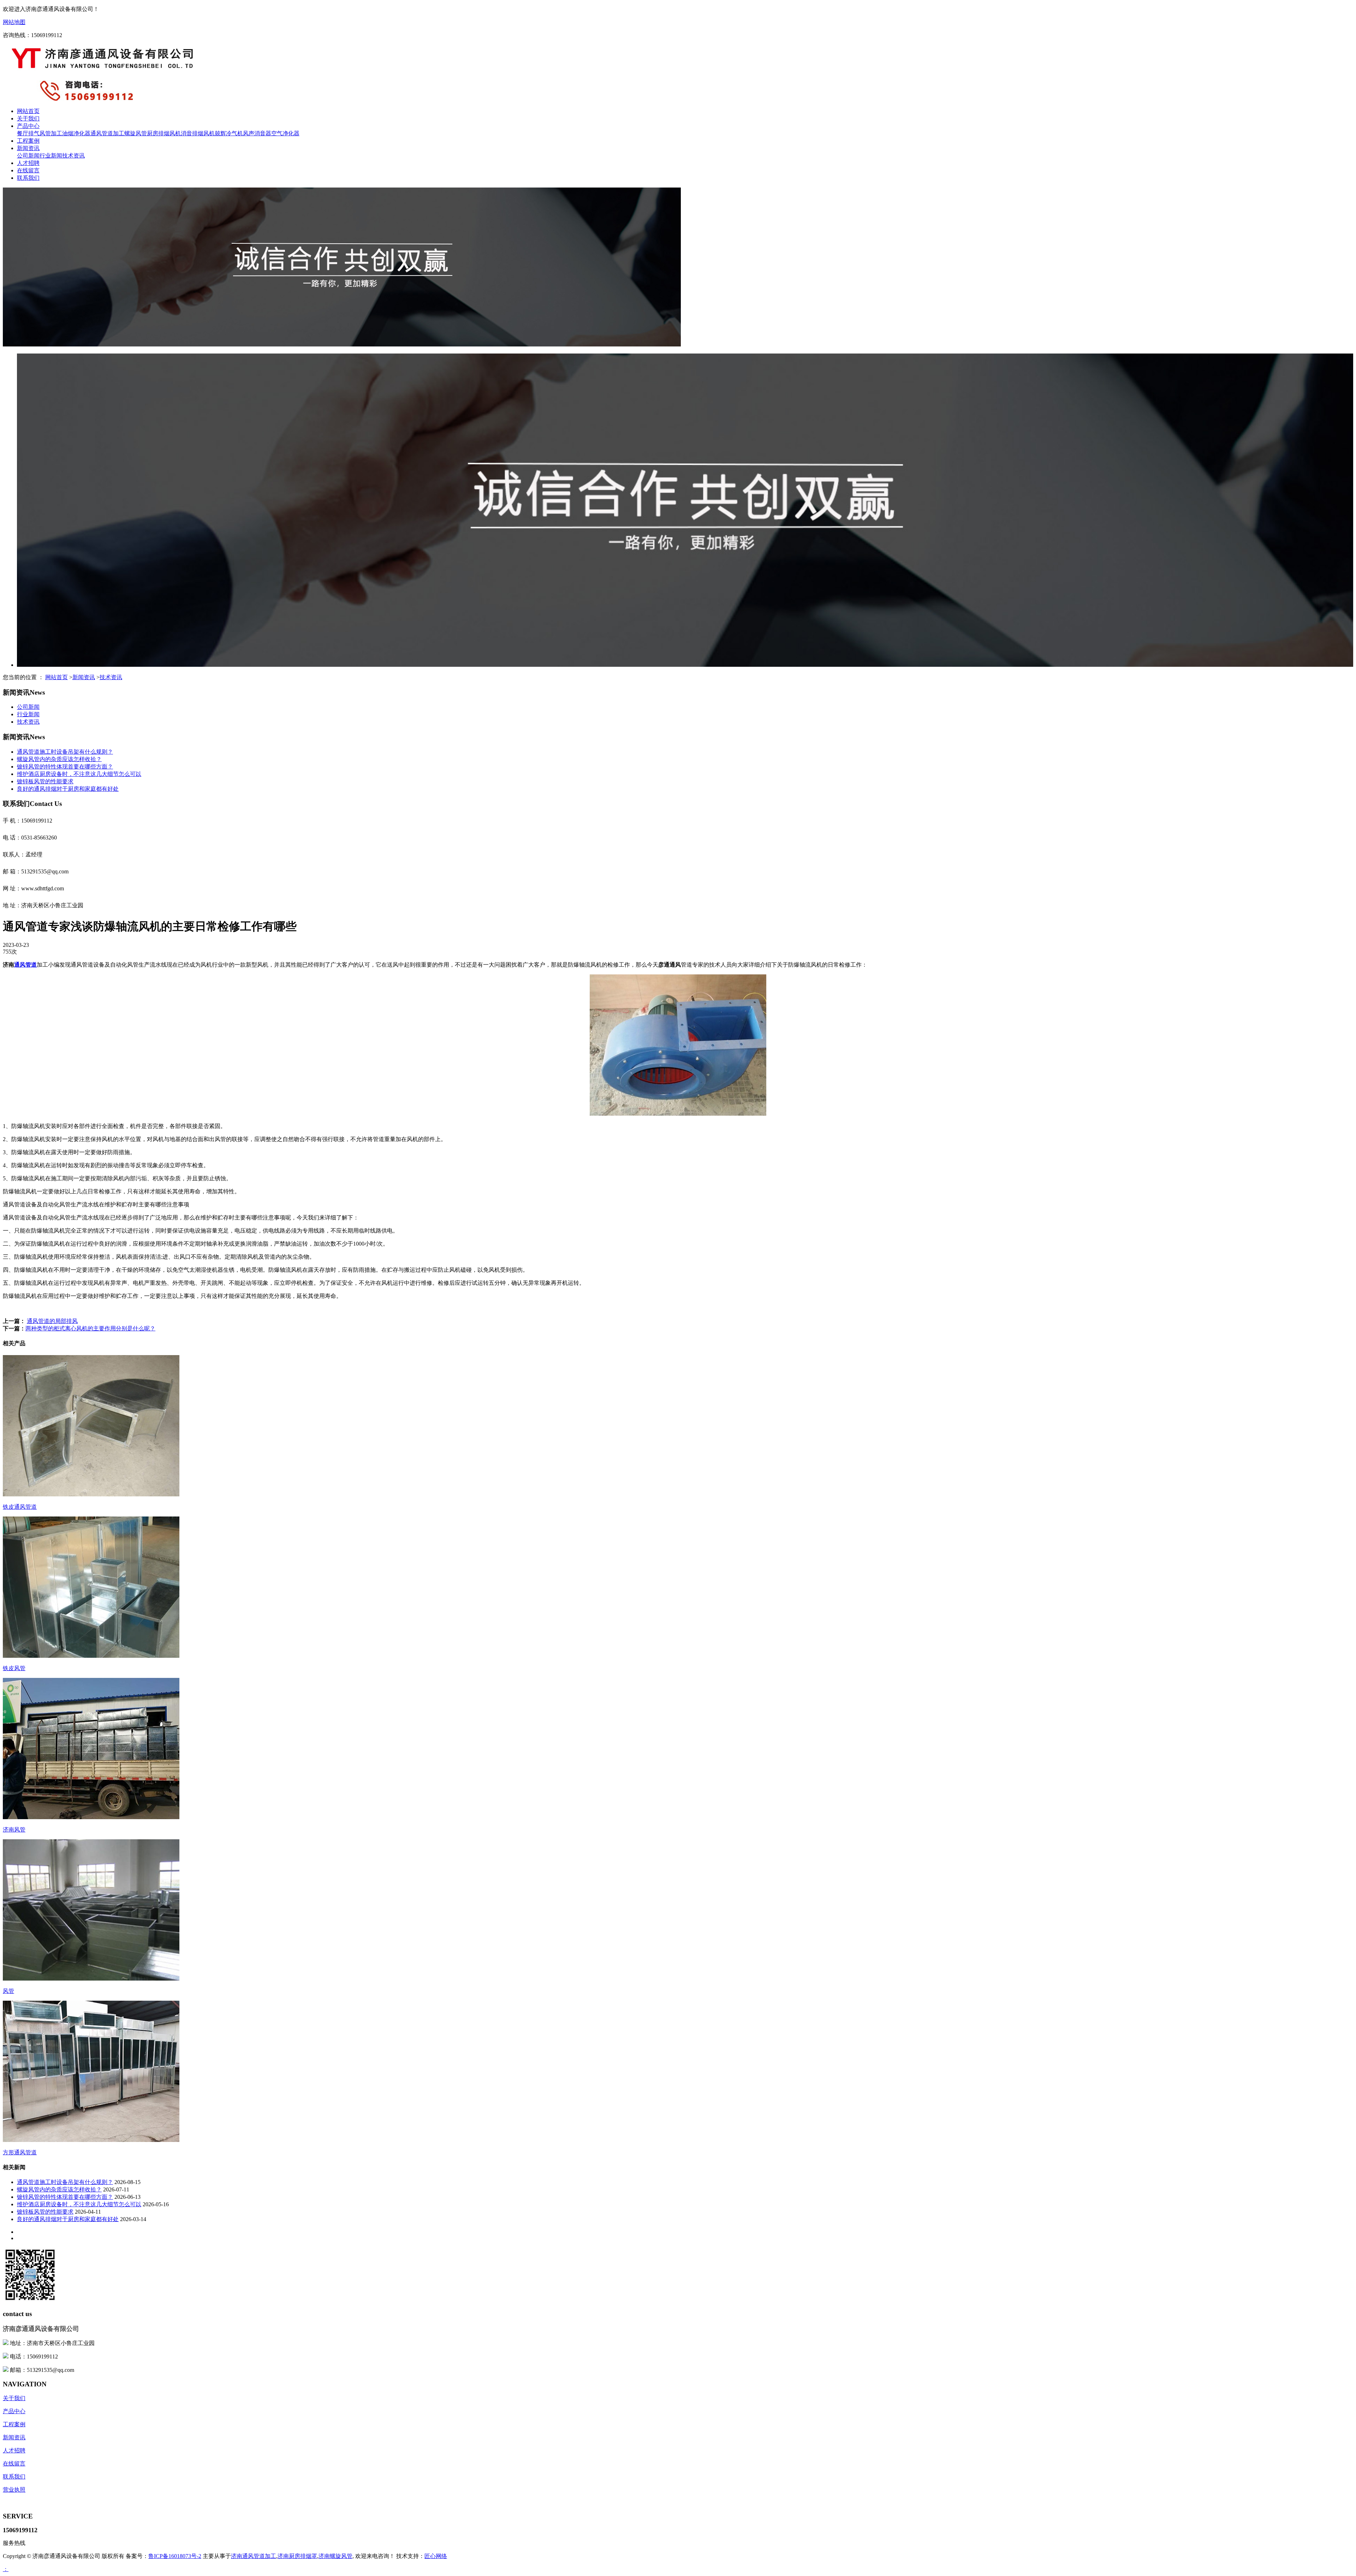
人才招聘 (28, 163)
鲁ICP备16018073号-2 (175, 2556)
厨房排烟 (158, 133)
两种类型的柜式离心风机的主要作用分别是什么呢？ (90, 1328)
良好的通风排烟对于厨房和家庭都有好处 (68, 789)
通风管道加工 (107, 133)
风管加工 (51, 133)
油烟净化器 (76, 133)
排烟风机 (203, 133)
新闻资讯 (28, 148)
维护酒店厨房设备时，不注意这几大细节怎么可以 (79, 774)
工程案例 (28, 141)
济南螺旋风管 (335, 2556)
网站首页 (28, 111)
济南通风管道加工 (254, 2556)
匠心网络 (436, 2556)
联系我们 (28, 178)
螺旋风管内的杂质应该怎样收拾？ (59, 759)
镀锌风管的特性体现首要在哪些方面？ (65, 767)
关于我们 (28, 118)
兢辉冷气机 (229, 133)
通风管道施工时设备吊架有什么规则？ (65, 752)
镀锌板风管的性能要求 (45, 781)
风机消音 (181, 133)
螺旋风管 (136, 133)
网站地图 (14, 22)
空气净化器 (285, 133)
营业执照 (14, 2490)
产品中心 (28, 126)
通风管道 (25, 965)
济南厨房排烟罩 (297, 2556)
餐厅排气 (28, 133)
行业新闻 (51, 156)
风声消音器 (257, 133)
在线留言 (28, 170)
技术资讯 (73, 156)
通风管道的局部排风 (52, 1321)
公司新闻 (28, 156)
